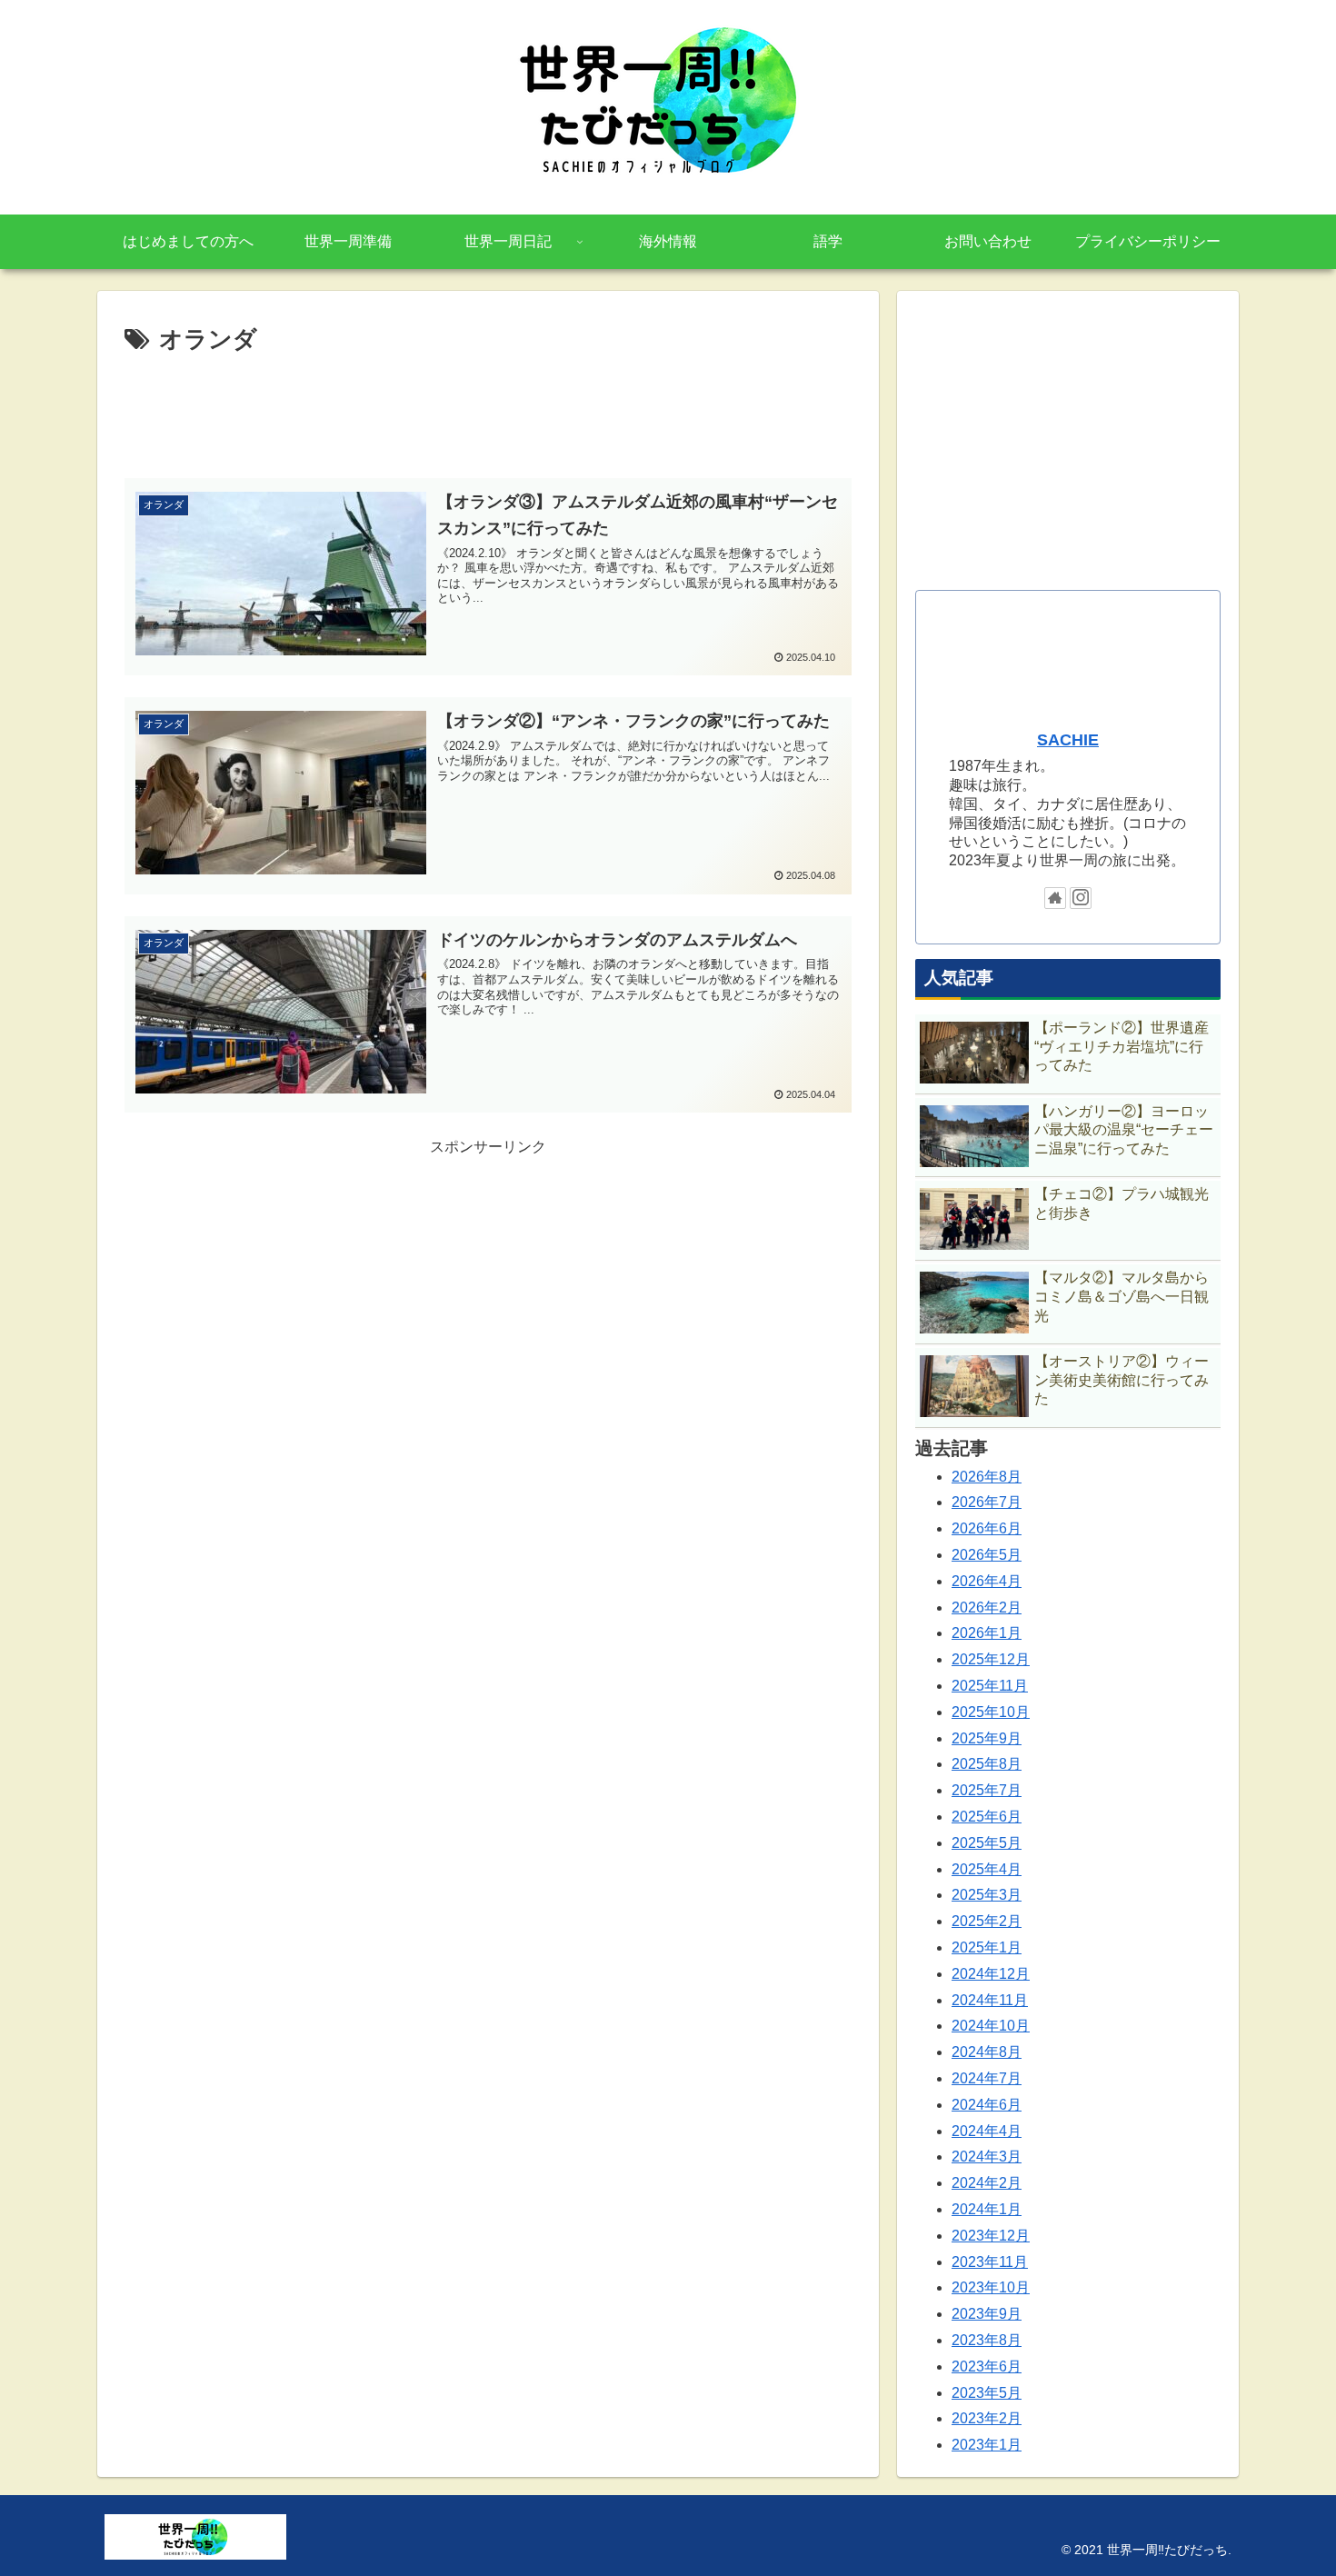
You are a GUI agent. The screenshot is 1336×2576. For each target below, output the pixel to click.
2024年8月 (987, 2052)
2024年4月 (987, 2131)
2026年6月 (987, 1528)
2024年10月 (991, 2026)
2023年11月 (990, 2262)
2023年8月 (987, 2340)
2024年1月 (987, 2209)
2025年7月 (987, 1790)
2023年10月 (991, 2287)
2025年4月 (987, 1869)
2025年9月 (987, 1738)
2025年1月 (987, 1947)
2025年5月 (987, 1843)
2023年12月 (991, 2236)
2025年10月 (991, 1712)
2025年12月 (991, 1659)
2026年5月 (987, 1555)
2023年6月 (987, 2366)
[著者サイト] (1055, 898)
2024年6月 (987, 2105)
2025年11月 (990, 1686)
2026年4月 (987, 1581)
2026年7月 (987, 1502)
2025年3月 (987, 1895)
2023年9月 (987, 2314)
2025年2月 (987, 1921)
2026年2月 (987, 1608)
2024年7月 (987, 2078)
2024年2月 (987, 2183)
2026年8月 (987, 1477)
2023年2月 (987, 2418)
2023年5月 (987, 2393)
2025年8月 (987, 1764)
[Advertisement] (488, 411)
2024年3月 (987, 2157)
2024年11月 (990, 2000)
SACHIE (1068, 740)
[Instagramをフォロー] (1081, 898)
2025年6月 (987, 1817)
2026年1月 (987, 1633)
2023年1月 (987, 2445)
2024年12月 (991, 1974)
